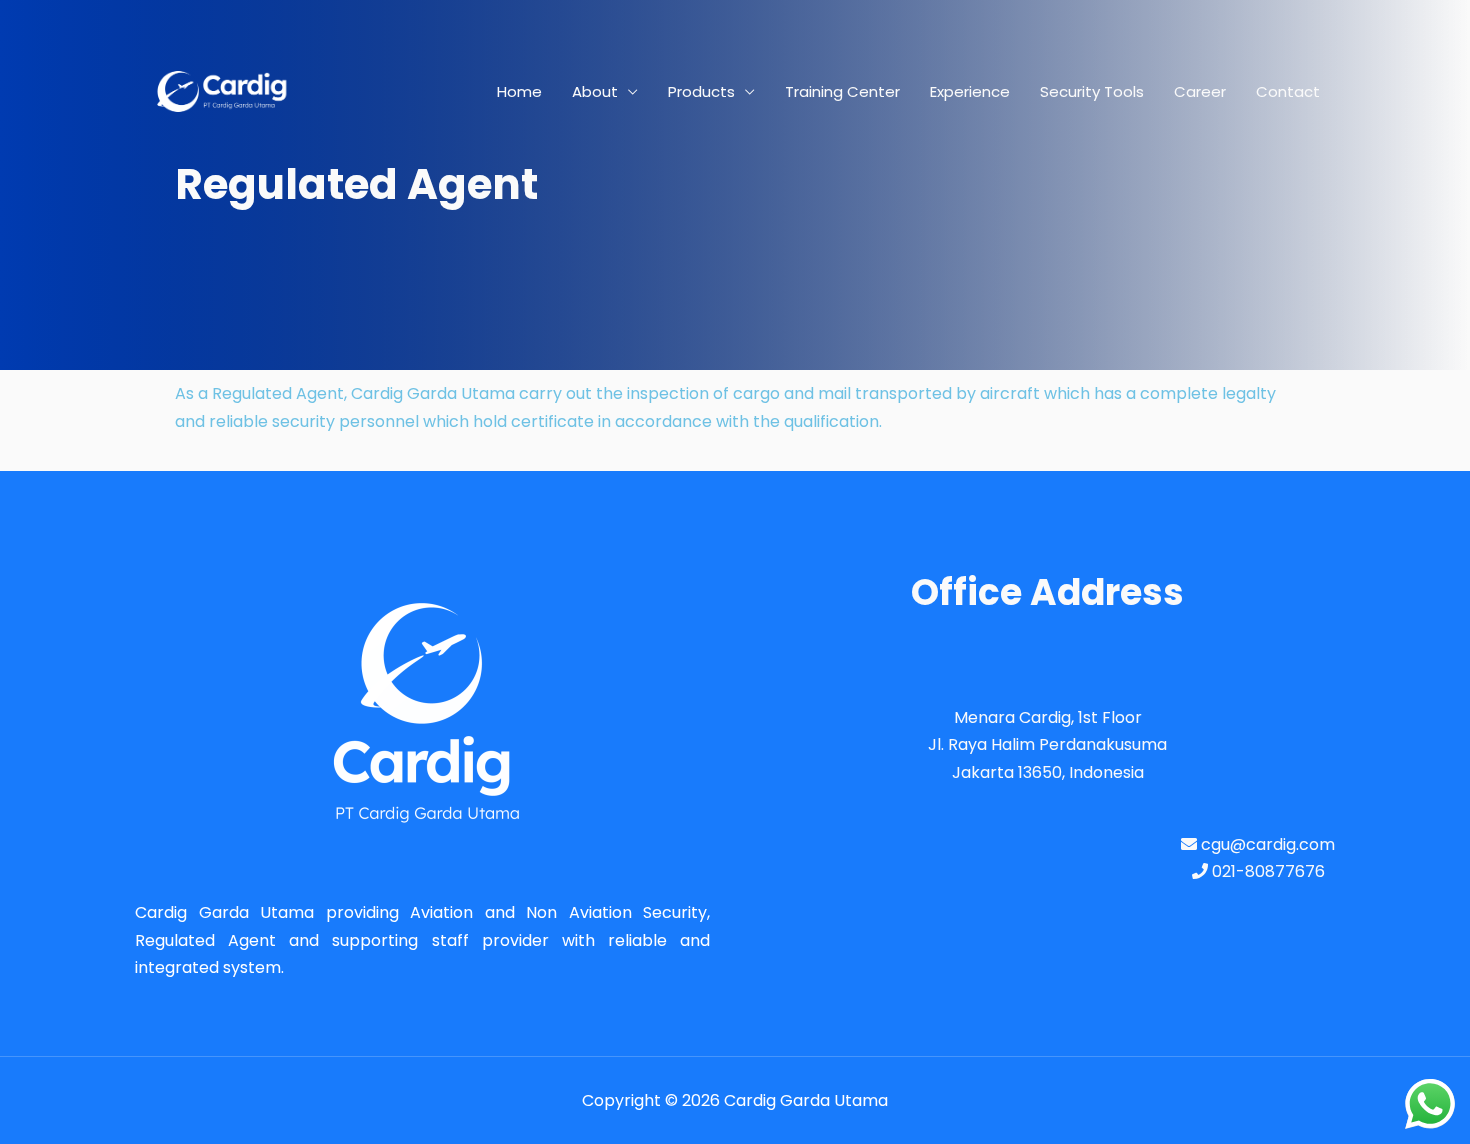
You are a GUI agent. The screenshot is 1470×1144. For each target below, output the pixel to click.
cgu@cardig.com (1266, 844)
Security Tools (1092, 91)
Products (701, 91)
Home (519, 91)
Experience (970, 91)
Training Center (842, 91)
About (595, 91)
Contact (1288, 91)
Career (1200, 91)
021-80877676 (1266, 871)
